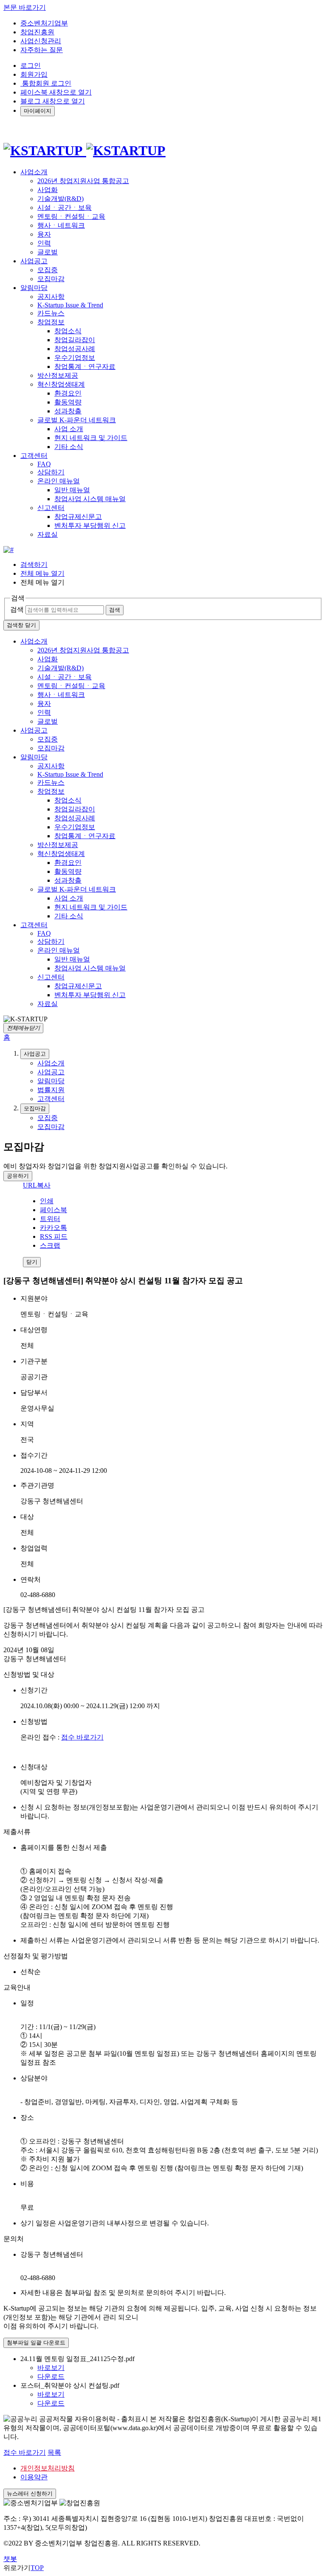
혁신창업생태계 (61, 384)
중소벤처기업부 (44, 23)
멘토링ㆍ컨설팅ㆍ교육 (71, 216)
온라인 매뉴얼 (59, 481)
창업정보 (51, 322)
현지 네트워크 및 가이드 (91, 438)
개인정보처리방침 (48, 2468)
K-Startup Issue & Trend (70, 305)
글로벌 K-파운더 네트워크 (77, 420)
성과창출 (68, 411)
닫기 (32, 1262)
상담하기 (51, 472)
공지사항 (51, 297)
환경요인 (68, 393)
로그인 (31, 66)
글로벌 (48, 252)
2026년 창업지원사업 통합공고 (83, 181)
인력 (44, 243)
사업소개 (34, 641)
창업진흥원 (37, 32)
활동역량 (68, 402)
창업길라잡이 (75, 340)
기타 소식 (69, 447)
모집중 (48, 270)
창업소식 (68, 331)
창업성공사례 (75, 349)
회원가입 (34, 74)
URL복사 (37, 1185)
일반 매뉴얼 (72, 490)
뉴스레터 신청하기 (30, 2494)
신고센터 (51, 508)
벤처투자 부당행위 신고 (90, 526)
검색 (17, 609)
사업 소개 (69, 429)
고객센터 (34, 925)
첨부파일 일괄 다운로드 (36, 2343)
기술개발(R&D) (60, 199)
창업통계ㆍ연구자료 (85, 367)
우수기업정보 (75, 358)
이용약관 (34, 2477)
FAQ (44, 464)
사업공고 (34, 730)
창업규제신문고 (78, 517)
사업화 (48, 190)
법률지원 (51, 1090)
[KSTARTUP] (84, 151)
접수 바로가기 (82, 1737)
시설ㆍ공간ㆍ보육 (65, 208)
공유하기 (18, 1176)
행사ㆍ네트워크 (61, 225)
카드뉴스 (51, 313)
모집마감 (51, 279)
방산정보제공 (58, 375)
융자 (44, 234)
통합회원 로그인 (46, 83)
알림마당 (34, 757)
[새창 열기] (8, 550)
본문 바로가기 (25, 7)
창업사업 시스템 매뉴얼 (90, 499)
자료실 (48, 534)
